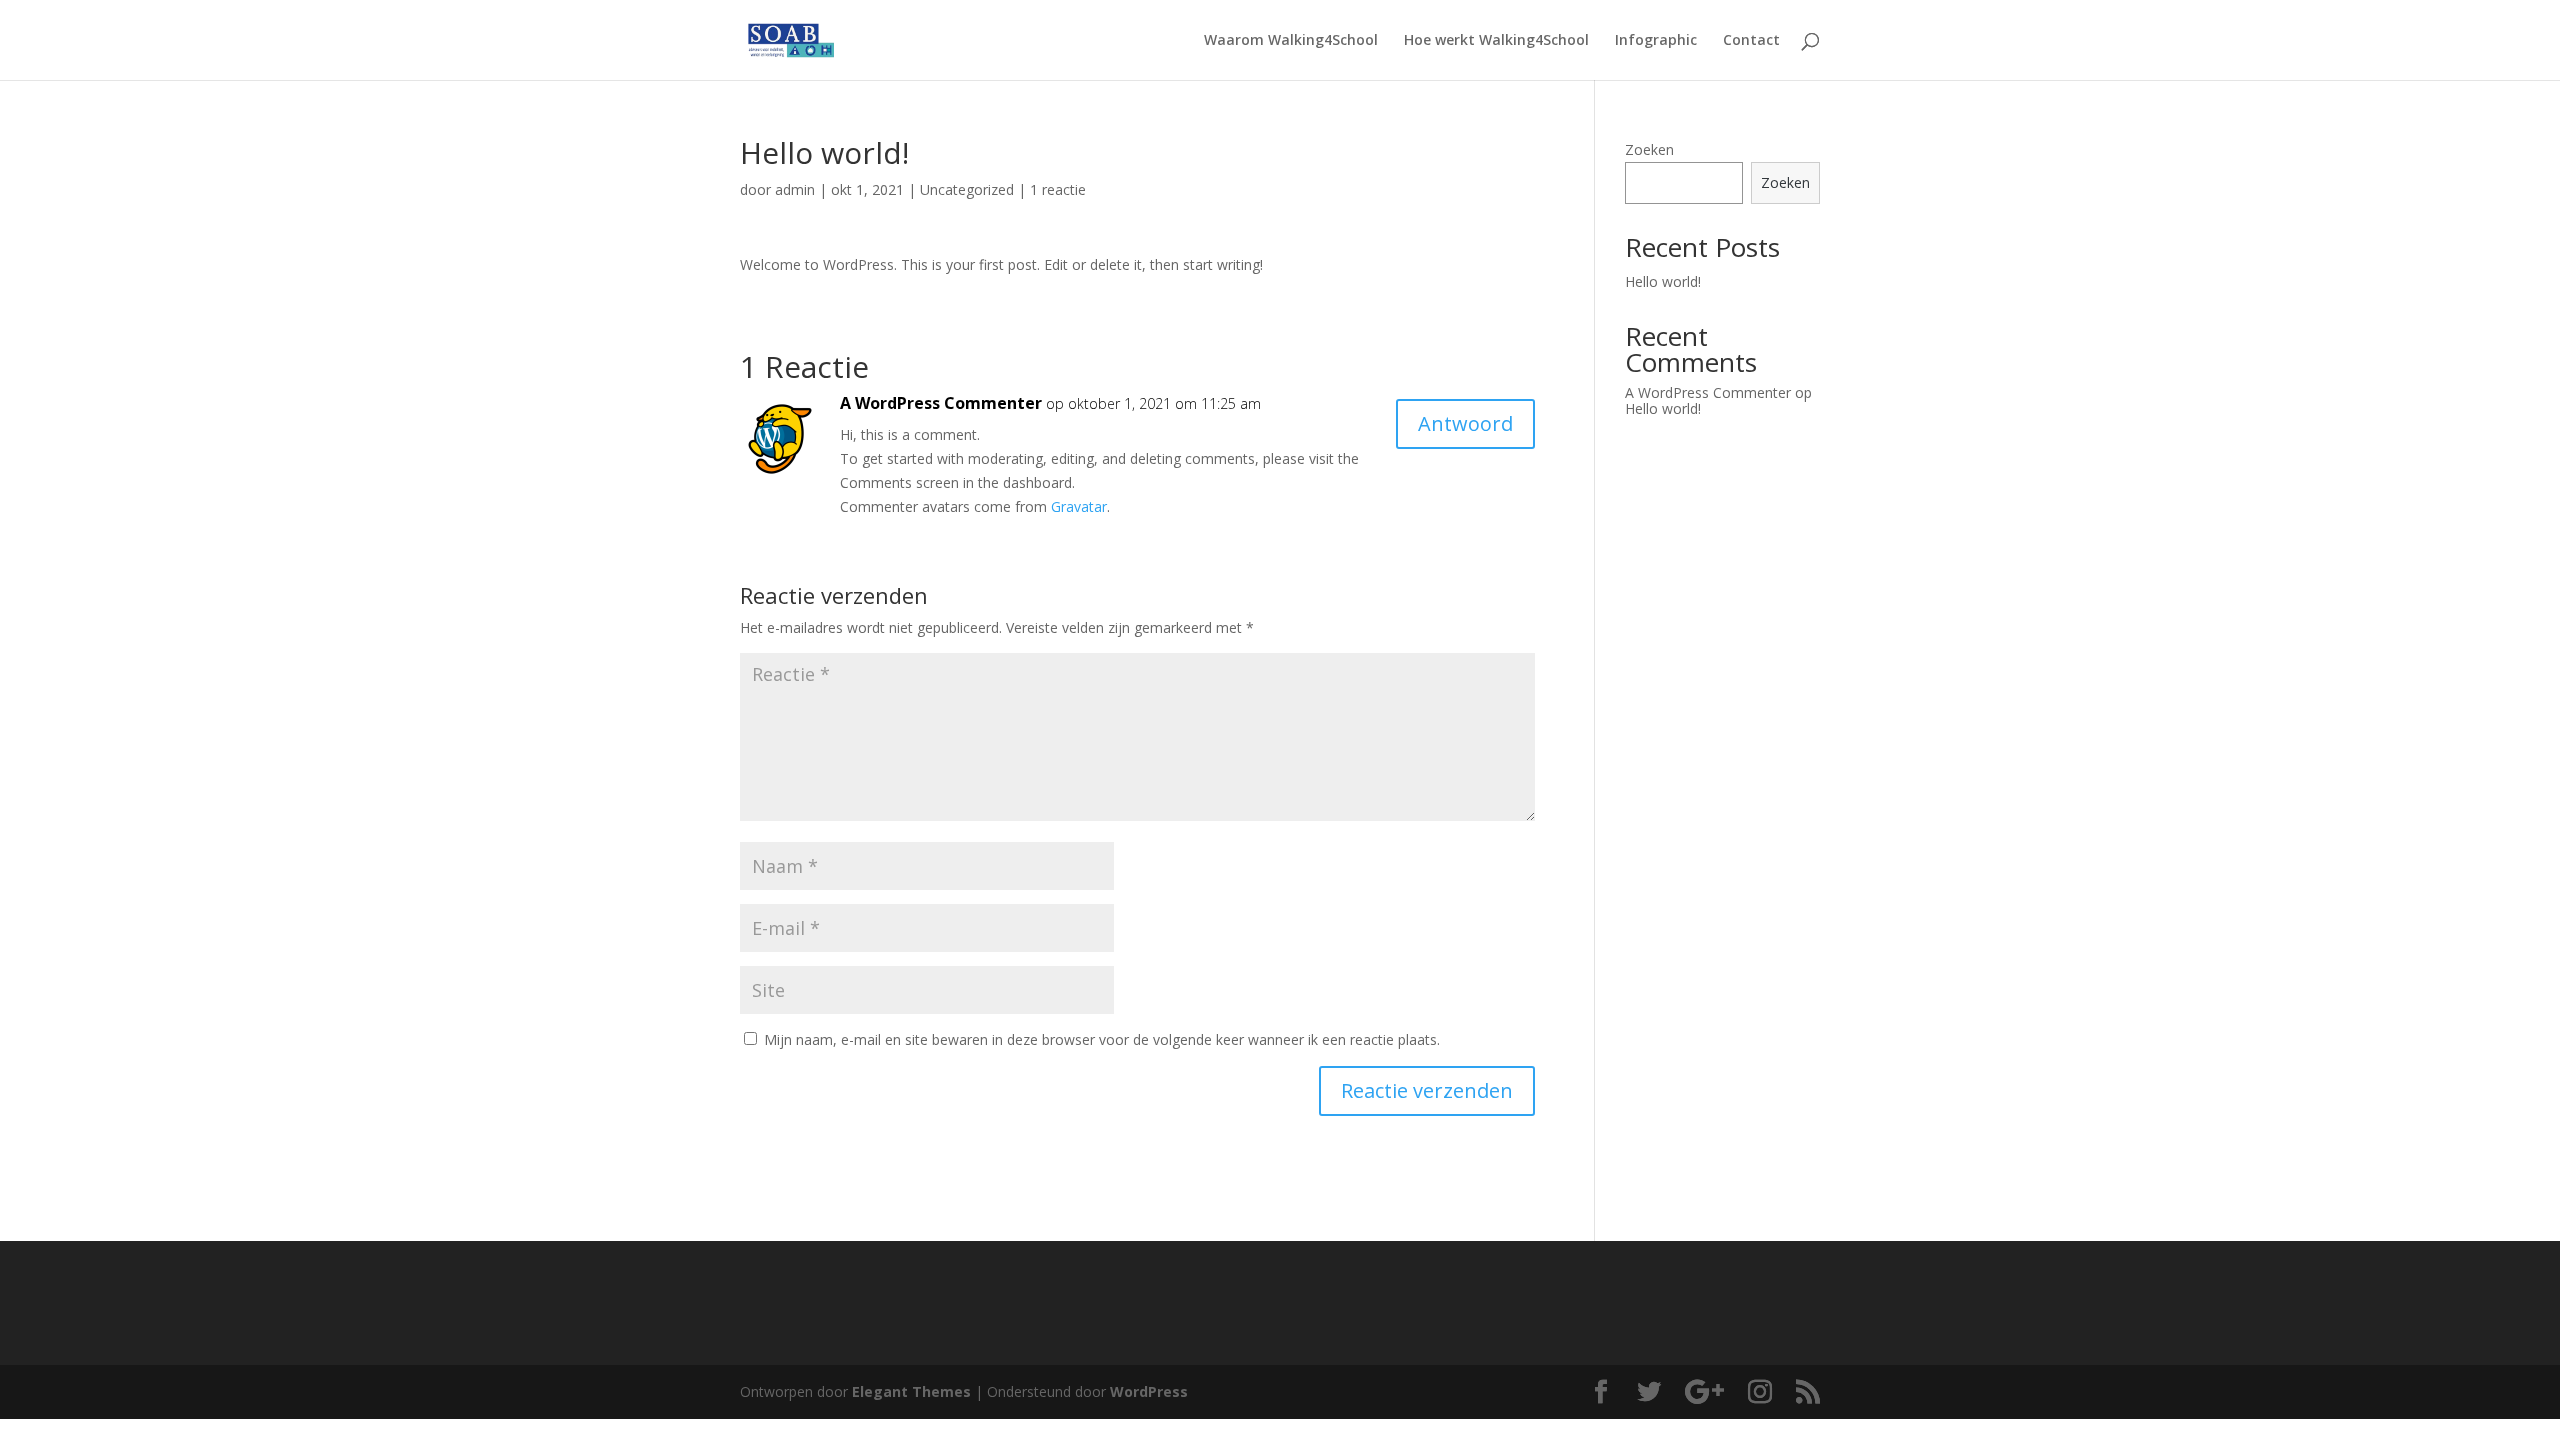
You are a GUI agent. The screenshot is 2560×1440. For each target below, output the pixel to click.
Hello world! (1663, 281)
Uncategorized (967, 189)
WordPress (1149, 1391)
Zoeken (1649, 149)
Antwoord (1465, 423)
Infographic (1656, 41)
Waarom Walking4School (1291, 41)
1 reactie (1058, 189)
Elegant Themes (911, 1391)
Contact (1751, 41)
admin (795, 189)
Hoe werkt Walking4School (1496, 41)
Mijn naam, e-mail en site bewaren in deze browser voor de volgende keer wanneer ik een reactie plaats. (1102, 1039)
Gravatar (1079, 506)
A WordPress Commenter (941, 403)
